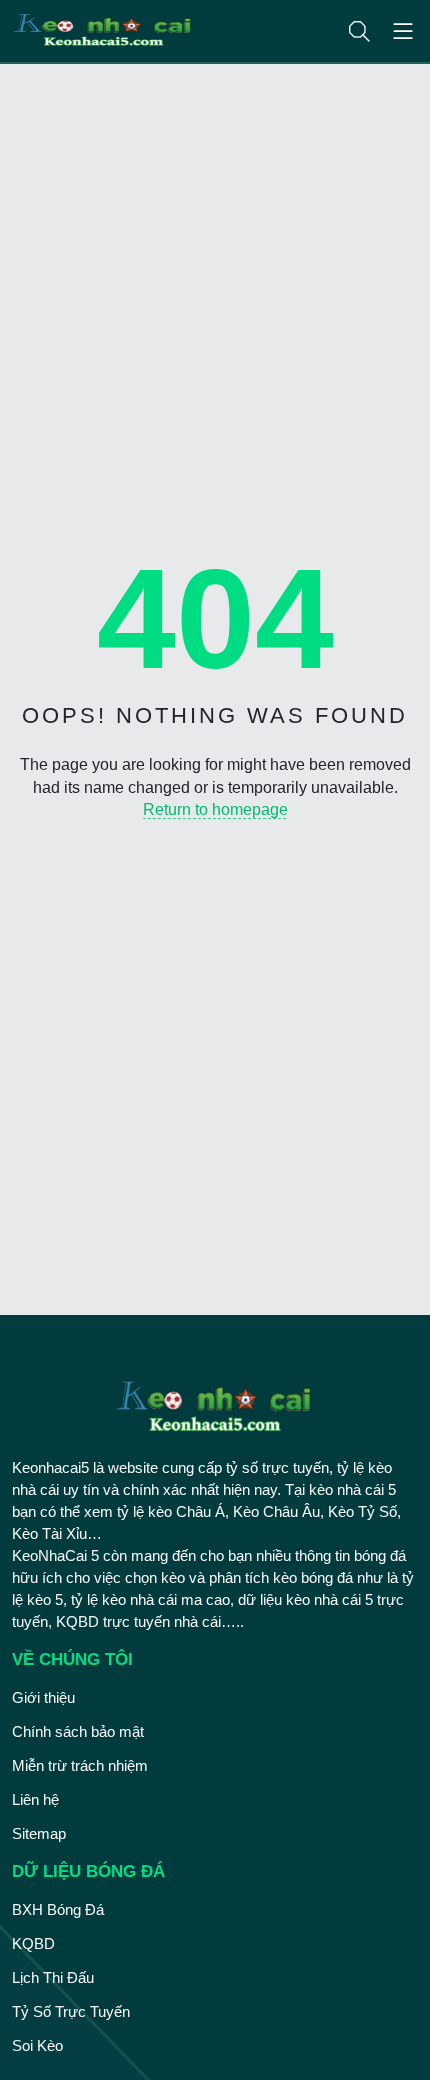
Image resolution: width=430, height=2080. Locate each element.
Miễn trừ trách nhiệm (80, 1765)
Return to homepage (215, 809)
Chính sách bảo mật (78, 1731)
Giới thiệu (43, 1697)
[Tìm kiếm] (359, 31)
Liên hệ (35, 1799)
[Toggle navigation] (403, 31)
